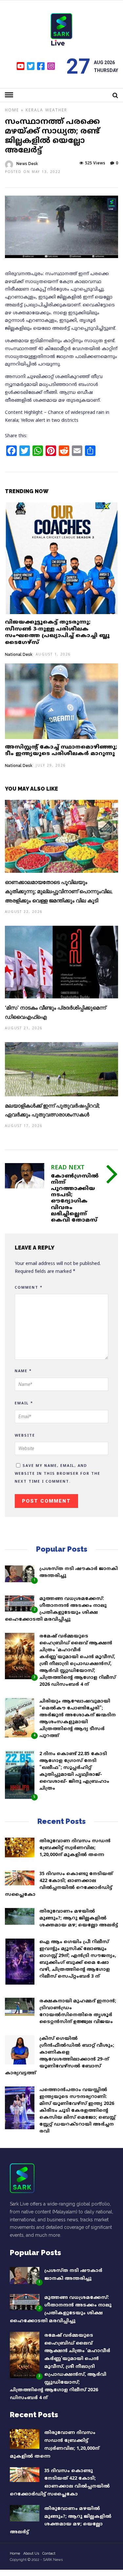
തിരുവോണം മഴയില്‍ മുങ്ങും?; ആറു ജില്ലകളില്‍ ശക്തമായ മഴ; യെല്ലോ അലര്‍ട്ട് (79, 1918)
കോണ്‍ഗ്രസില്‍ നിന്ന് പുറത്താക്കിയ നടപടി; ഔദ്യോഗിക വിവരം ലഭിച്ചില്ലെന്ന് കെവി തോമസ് (75, 1198)
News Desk (27, 164)
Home (12, 111)
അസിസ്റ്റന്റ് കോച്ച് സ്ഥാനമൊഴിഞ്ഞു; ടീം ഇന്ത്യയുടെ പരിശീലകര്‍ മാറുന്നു (61, 751)
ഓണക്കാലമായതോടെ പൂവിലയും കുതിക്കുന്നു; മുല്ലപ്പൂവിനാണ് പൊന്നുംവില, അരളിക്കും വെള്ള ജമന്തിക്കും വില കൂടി (59, 891)
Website (25, 1436)
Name (23, 1371)
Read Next (68, 1168)
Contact (49, 2553)
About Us (31, 2553)
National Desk (19, 655)
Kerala (34, 111)
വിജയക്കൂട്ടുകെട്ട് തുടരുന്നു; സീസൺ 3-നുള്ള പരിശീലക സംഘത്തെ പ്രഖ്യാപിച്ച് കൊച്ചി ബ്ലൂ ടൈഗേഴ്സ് (57, 632)
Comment (29, 1288)
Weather (56, 111)
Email (24, 1403)
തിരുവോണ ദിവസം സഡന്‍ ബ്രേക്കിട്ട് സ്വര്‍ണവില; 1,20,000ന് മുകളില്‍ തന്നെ (75, 1848)
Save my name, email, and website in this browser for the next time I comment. (58, 1474)
